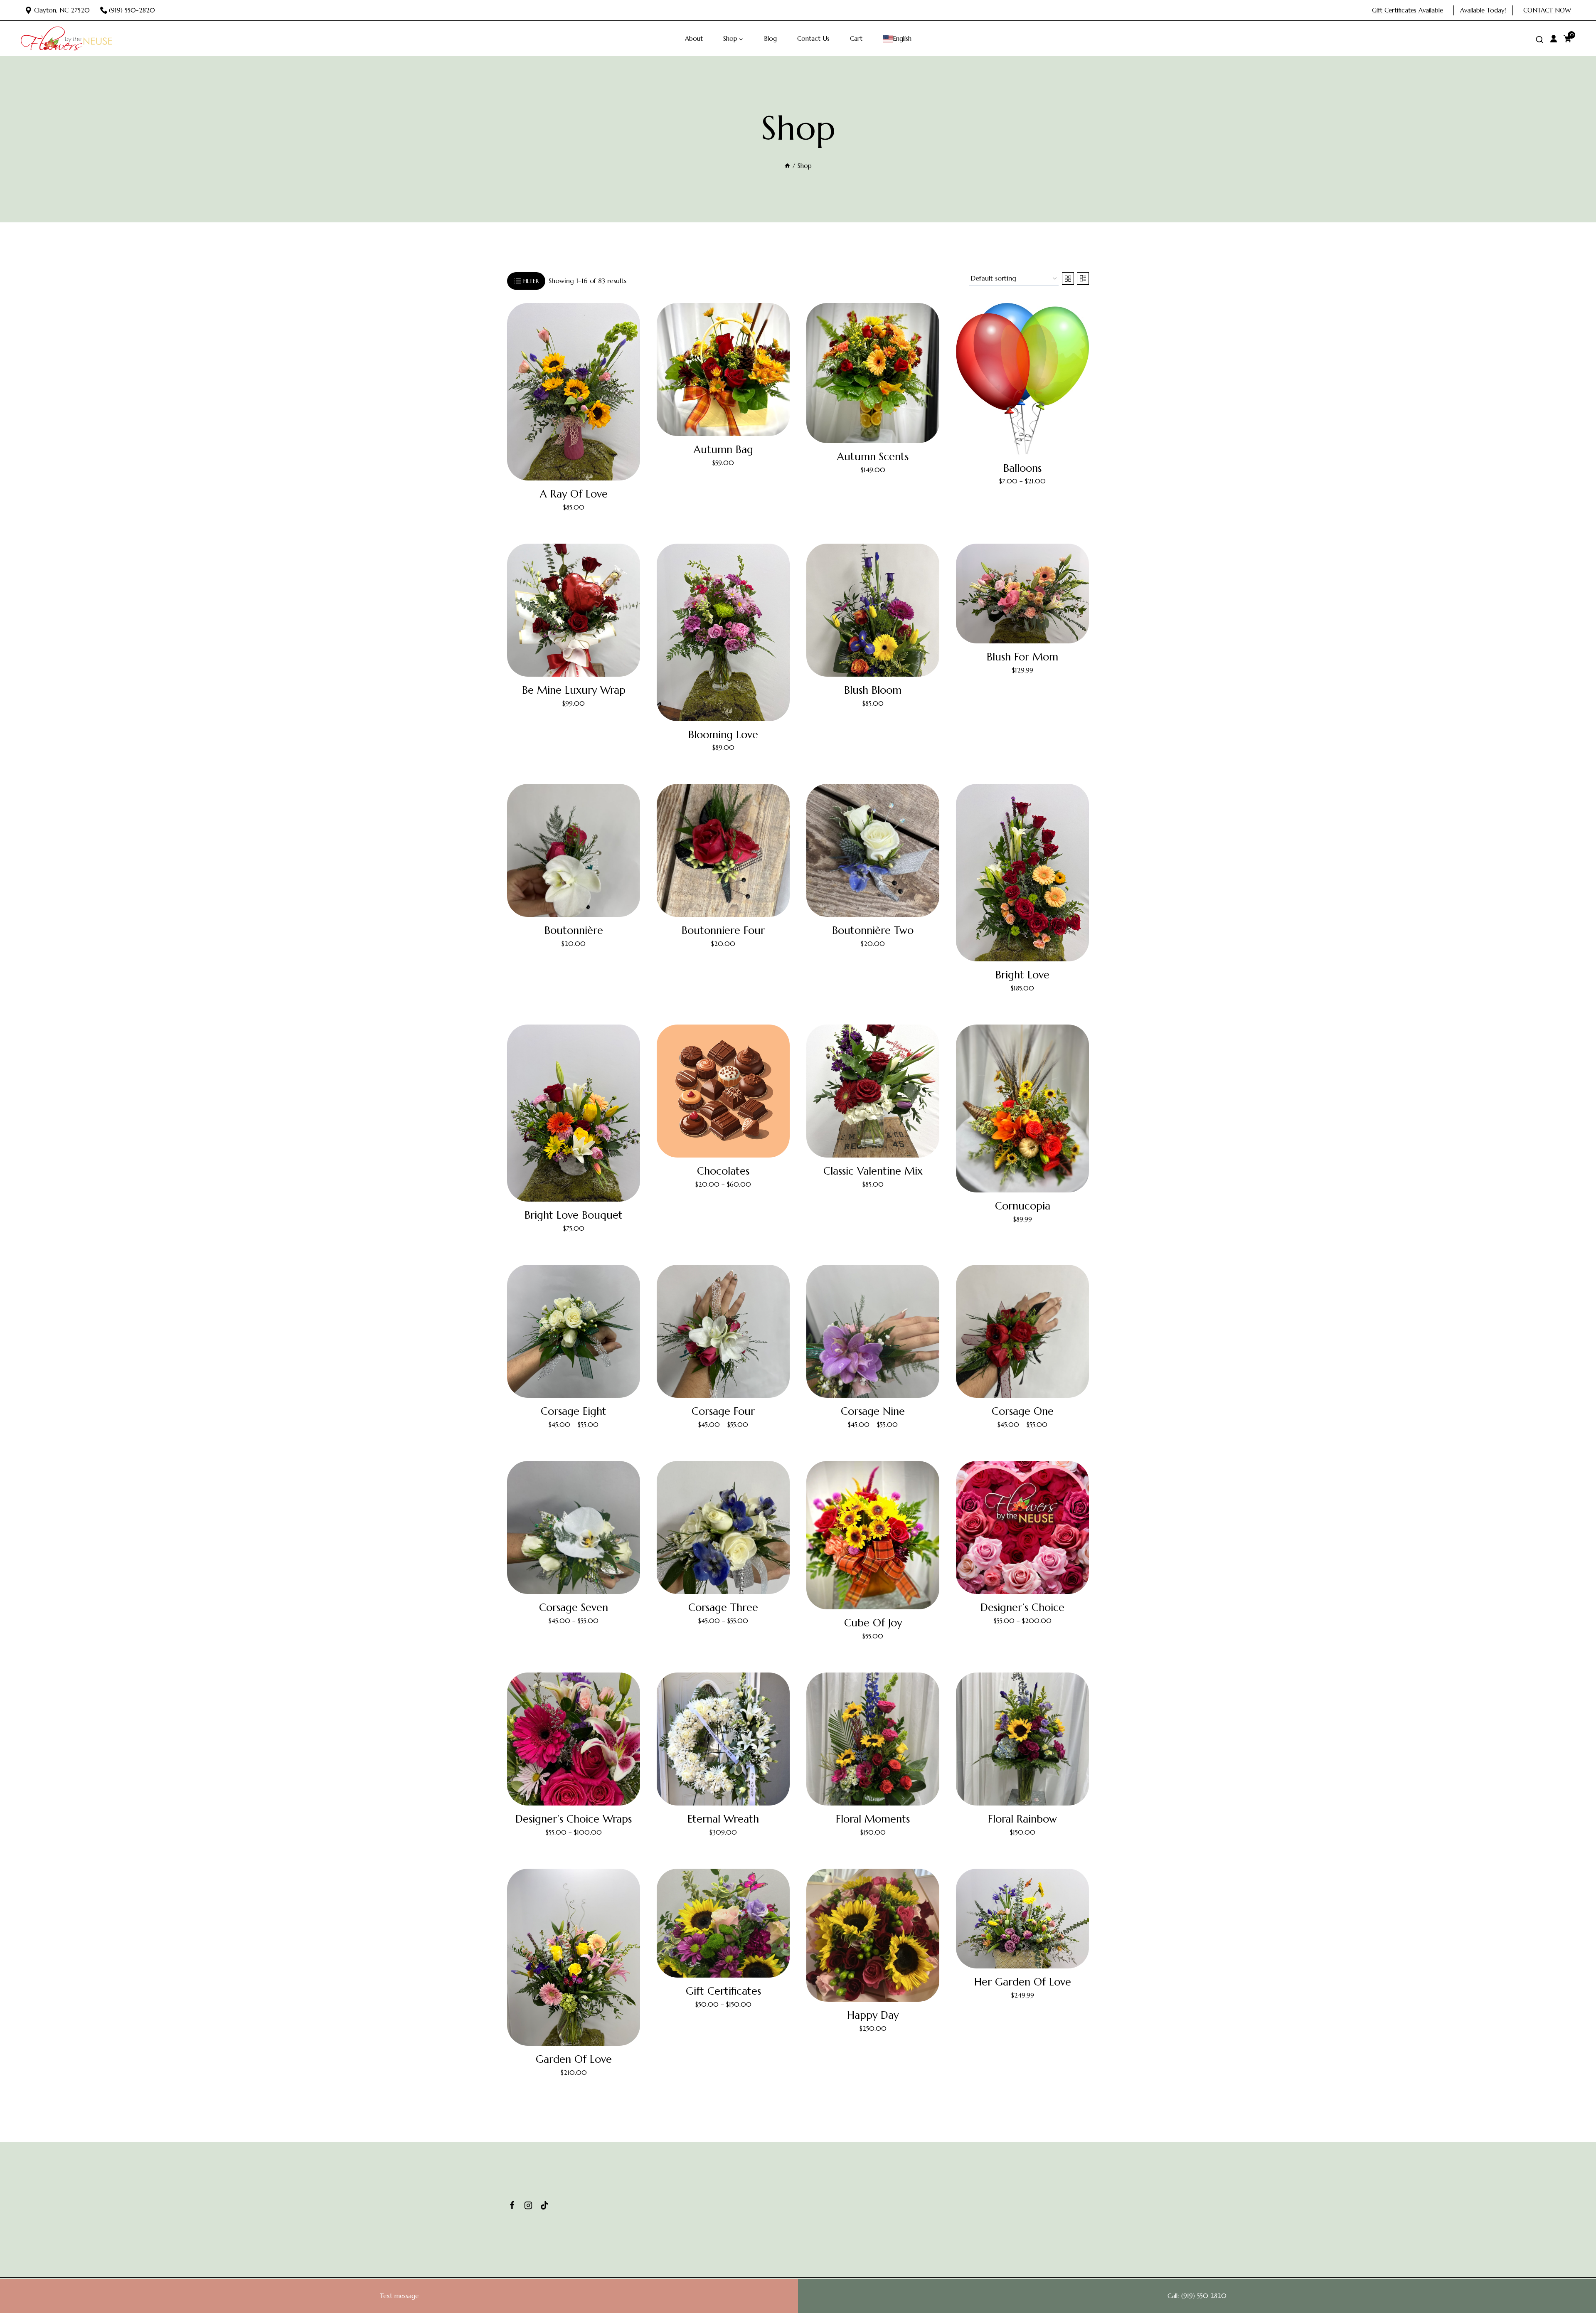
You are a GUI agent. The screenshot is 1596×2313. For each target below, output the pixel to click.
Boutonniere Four (723, 930)
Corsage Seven (574, 1607)
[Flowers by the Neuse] (66, 39)
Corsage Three (723, 1607)
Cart (856, 38)
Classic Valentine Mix (873, 1171)
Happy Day (873, 2015)
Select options (1022, 496)
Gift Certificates (723, 1991)
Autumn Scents (873, 457)
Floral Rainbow (1022, 1819)
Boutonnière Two (873, 930)
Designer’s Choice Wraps (574, 1819)
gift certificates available (1408, 10)
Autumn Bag (723, 450)
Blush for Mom (1022, 657)
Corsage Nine (873, 1411)
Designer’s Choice (1022, 1607)
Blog (770, 38)
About (694, 38)
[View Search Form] (1539, 40)
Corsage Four (723, 1411)
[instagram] (528, 2205)
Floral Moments (873, 1819)
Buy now (574, 522)
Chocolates (723, 1171)
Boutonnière (574, 930)
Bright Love (1022, 975)
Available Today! (1483, 10)
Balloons (1022, 468)
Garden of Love (574, 2059)
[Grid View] (1068, 278)
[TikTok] (544, 2205)
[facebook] (512, 2205)
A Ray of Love (574, 494)
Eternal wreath (723, 1819)
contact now (1547, 10)
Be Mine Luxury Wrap (574, 690)
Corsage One (1023, 1411)
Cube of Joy (873, 1623)
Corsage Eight (574, 1411)
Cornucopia (1023, 1206)
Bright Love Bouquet (574, 1215)
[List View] (1083, 278)
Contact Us (813, 38)
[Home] (787, 166)
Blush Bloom (873, 690)
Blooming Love (723, 735)
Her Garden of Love (1023, 1982)
